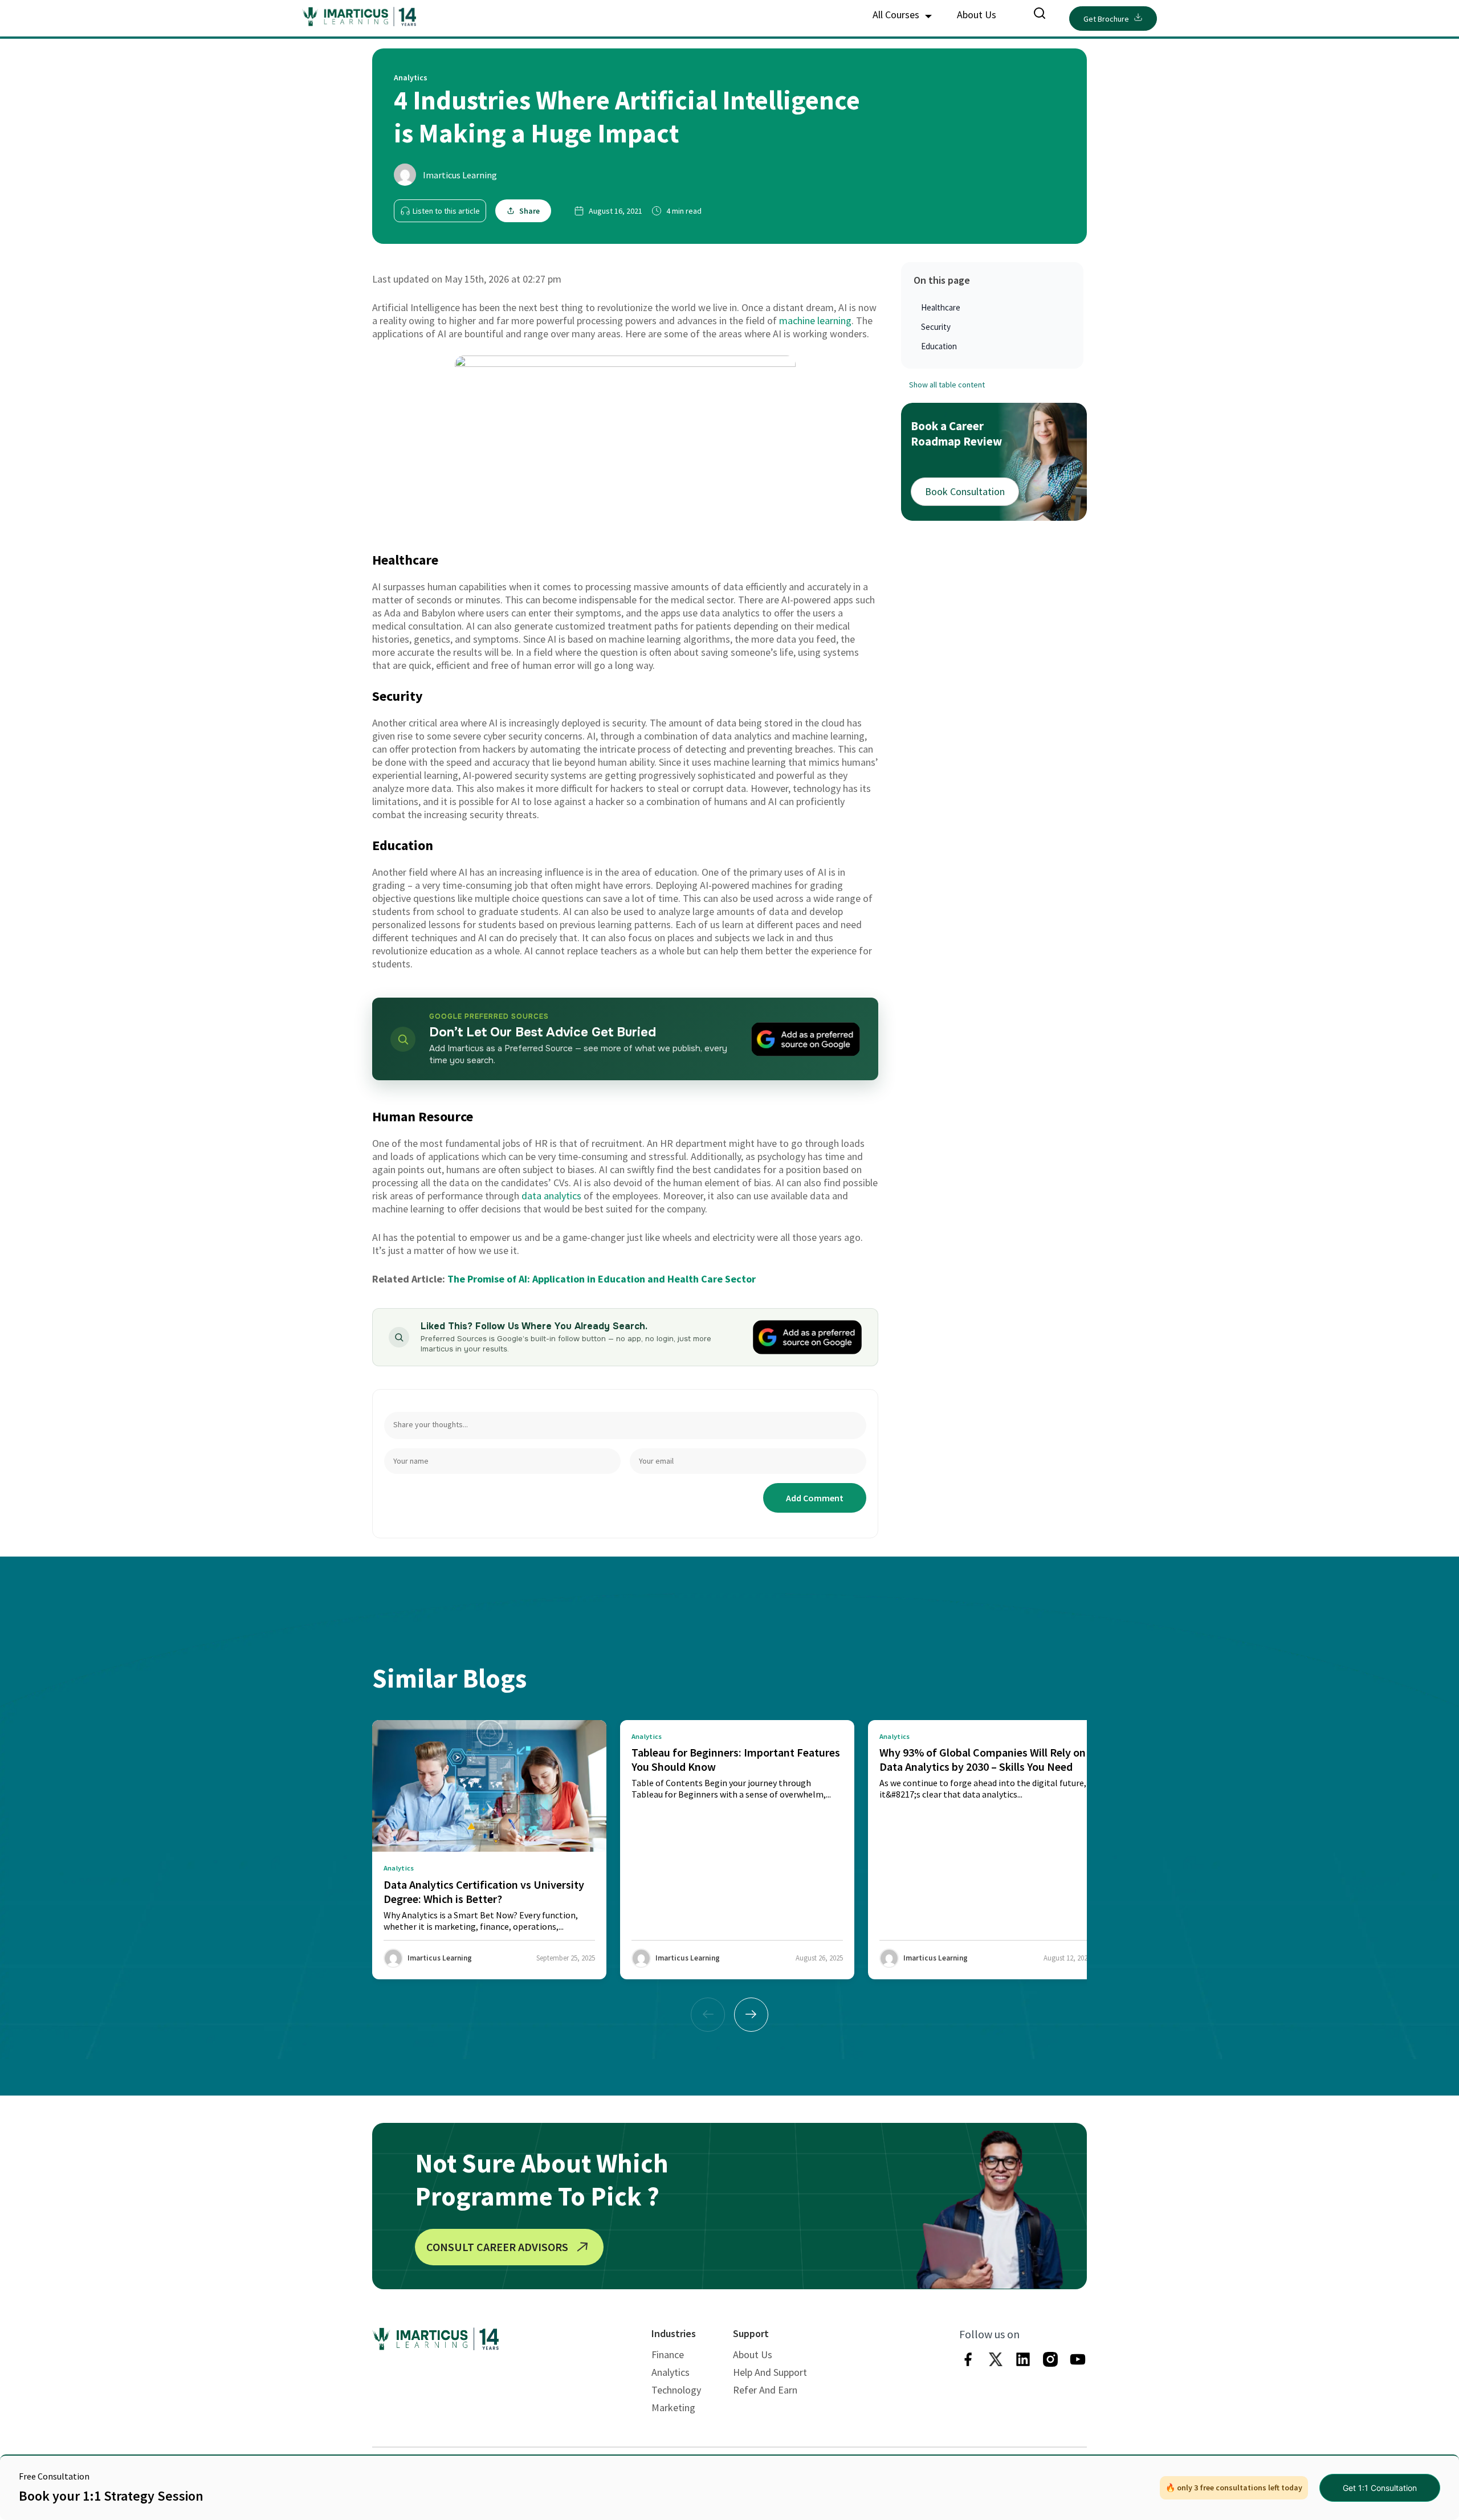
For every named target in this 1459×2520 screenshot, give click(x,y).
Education (939, 346)
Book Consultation (965, 491)
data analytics (551, 1196)
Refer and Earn (765, 2390)
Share (529, 211)
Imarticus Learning (460, 175)
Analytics (671, 2372)
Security (936, 327)
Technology (676, 2390)
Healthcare (941, 307)
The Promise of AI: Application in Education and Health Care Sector (602, 1279)
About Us (977, 15)
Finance (668, 2354)
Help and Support (770, 2372)
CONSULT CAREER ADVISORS (497, 2247)
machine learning (815, 320)
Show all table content (947, 385)
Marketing (673, 2407)
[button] (751, 2015)
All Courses (897, 15)
